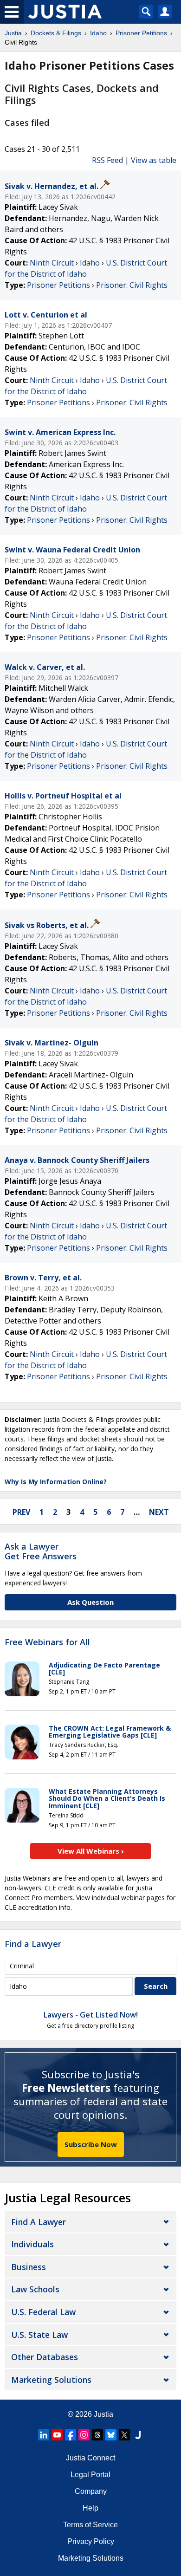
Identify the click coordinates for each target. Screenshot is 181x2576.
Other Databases (45, 2357)
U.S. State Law (39, 2335)
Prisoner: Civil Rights (132, 285)
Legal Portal (90, 2475)
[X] (124, 2435)
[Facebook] (71, 2435)
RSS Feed (107, 160)
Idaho (90, 263)
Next (159, 1512)
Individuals (32, 2244)
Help (90, 2508)
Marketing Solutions (51, 2380)
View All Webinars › (91, 1851)
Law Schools (35, 2289)
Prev (21, 1512)
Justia (103, 2414)
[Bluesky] (111, 2435)
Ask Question (90, 1602)
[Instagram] (84, 2435)
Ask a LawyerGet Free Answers (41, 1551)
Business (29, 2267)
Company (91, 2491)
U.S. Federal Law (43, 2312)
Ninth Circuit (52, 263)
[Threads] (97, 2435)
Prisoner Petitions (58, 285)
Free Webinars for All (47, 1642)
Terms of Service (90, 2525)
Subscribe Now (91, 2144)
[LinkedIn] (44, 2435)
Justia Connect (90, 2458)
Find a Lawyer (33, 1944)
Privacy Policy (91, 2541)
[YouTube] (57, 2435)
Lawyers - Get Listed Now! (91, 2015)
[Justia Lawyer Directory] (138, 2435)
